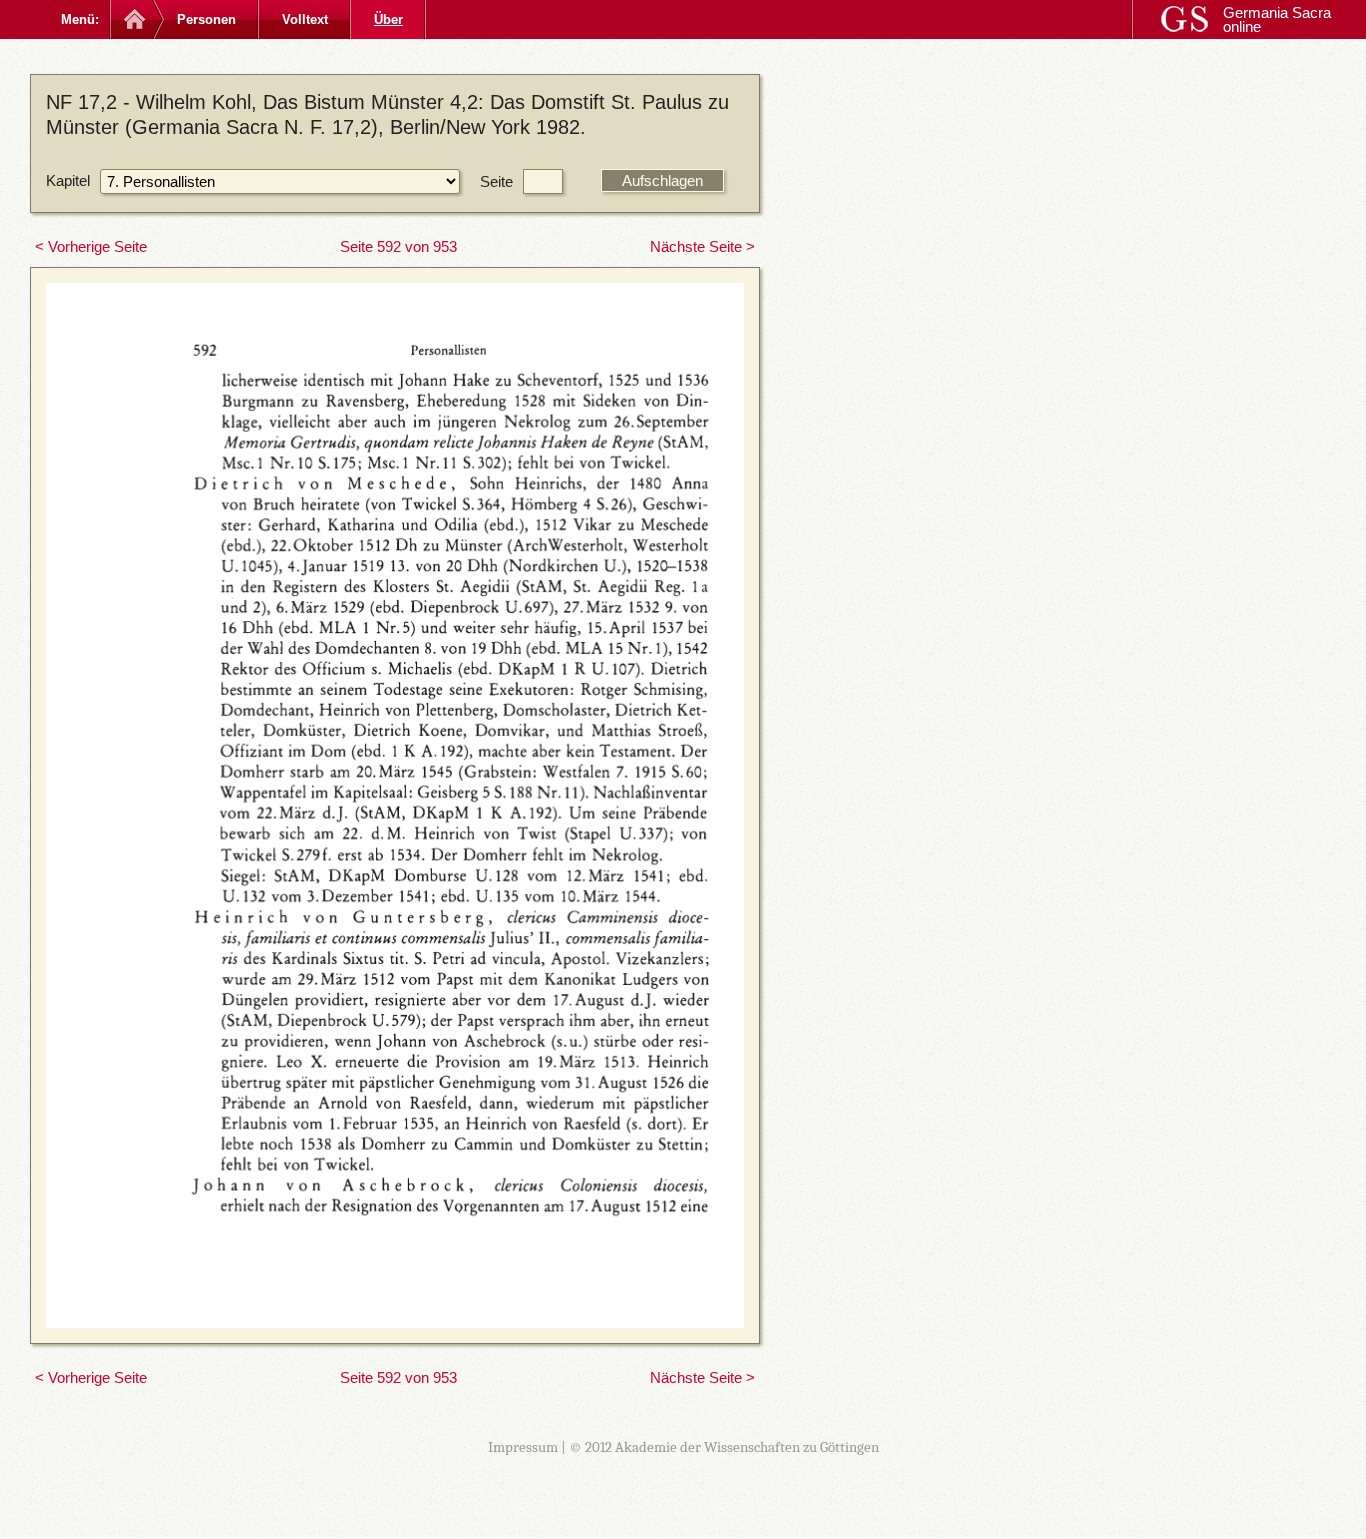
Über (388, 19)
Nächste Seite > (702, 246)
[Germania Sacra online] (132, 19)
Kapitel (68, 180)
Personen (206, 19)
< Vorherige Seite (91, 246)
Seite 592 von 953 (398, 246)
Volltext (305, 19)
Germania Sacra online (1277, 19)
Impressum (523, 1447)
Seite (496, 181)
